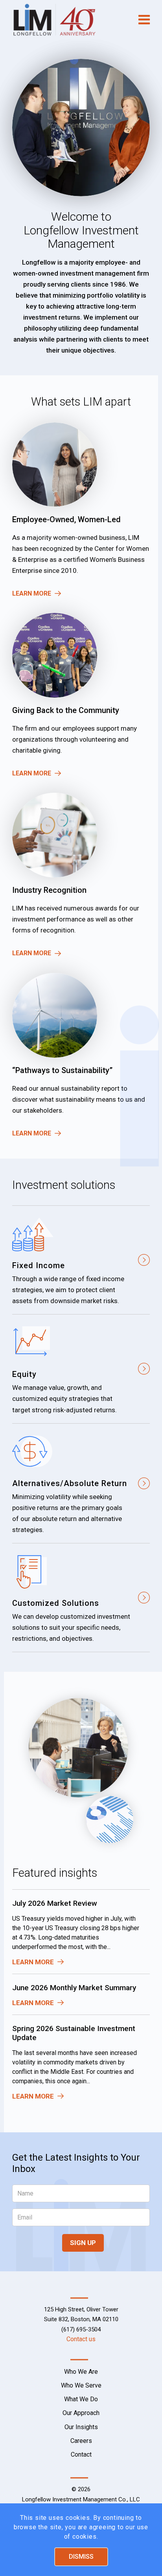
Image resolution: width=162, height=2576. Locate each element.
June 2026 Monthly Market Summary (74, 1988)
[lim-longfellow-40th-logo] (67, 20)
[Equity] (81, 1369)
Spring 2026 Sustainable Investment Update (74, 2033)
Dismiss (81, 2557)
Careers (81, 2441)
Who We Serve (81, 2385)
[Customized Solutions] (81, 1598)
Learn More (32, 593)
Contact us (81, 2339)
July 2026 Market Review (55, 1903)
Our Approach (81, 2413)
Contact (81, 2454)
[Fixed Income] (81, 1260)
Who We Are (81, 2372)
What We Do (81, 2399)
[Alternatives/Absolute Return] (81, 1483)
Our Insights (81, 2427)
